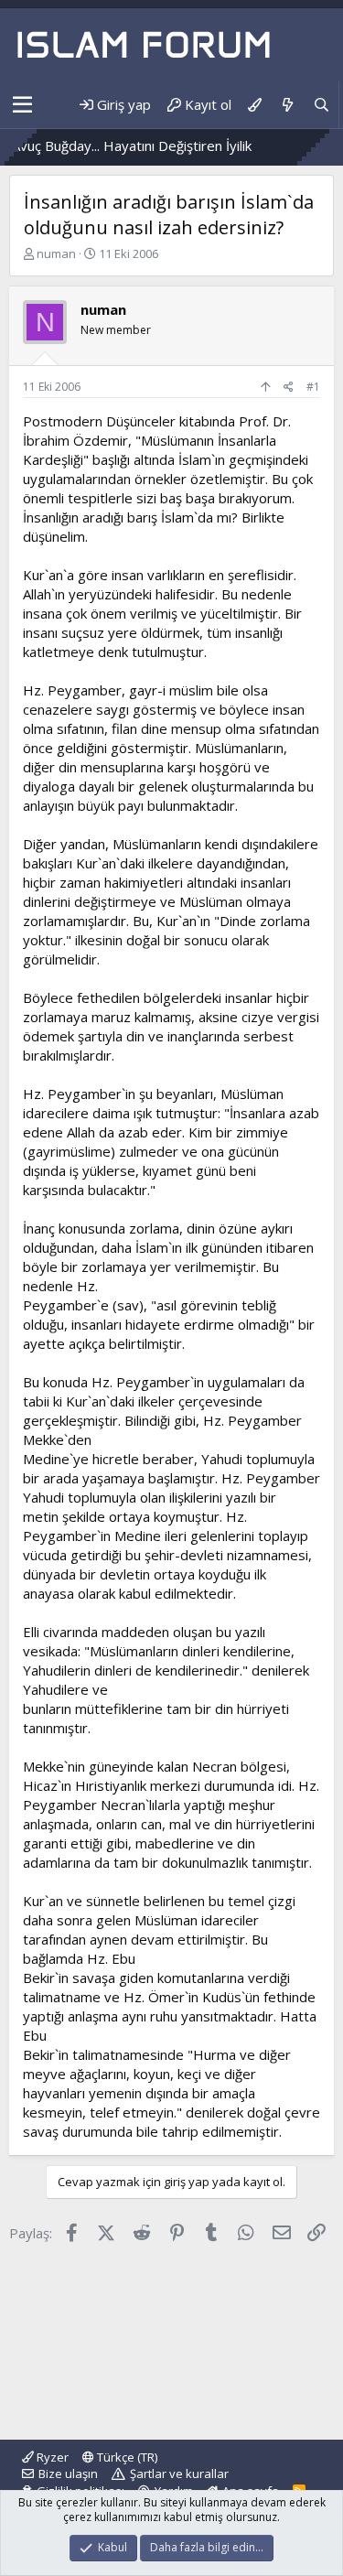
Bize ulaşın (68, 2474)
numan (56, 253)
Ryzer (51, 2457)
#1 (313, 387)
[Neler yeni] (287, 105)
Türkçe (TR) (126, 2457)
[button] (22, 105)
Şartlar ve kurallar (179, 2474)
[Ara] (322, 105)
